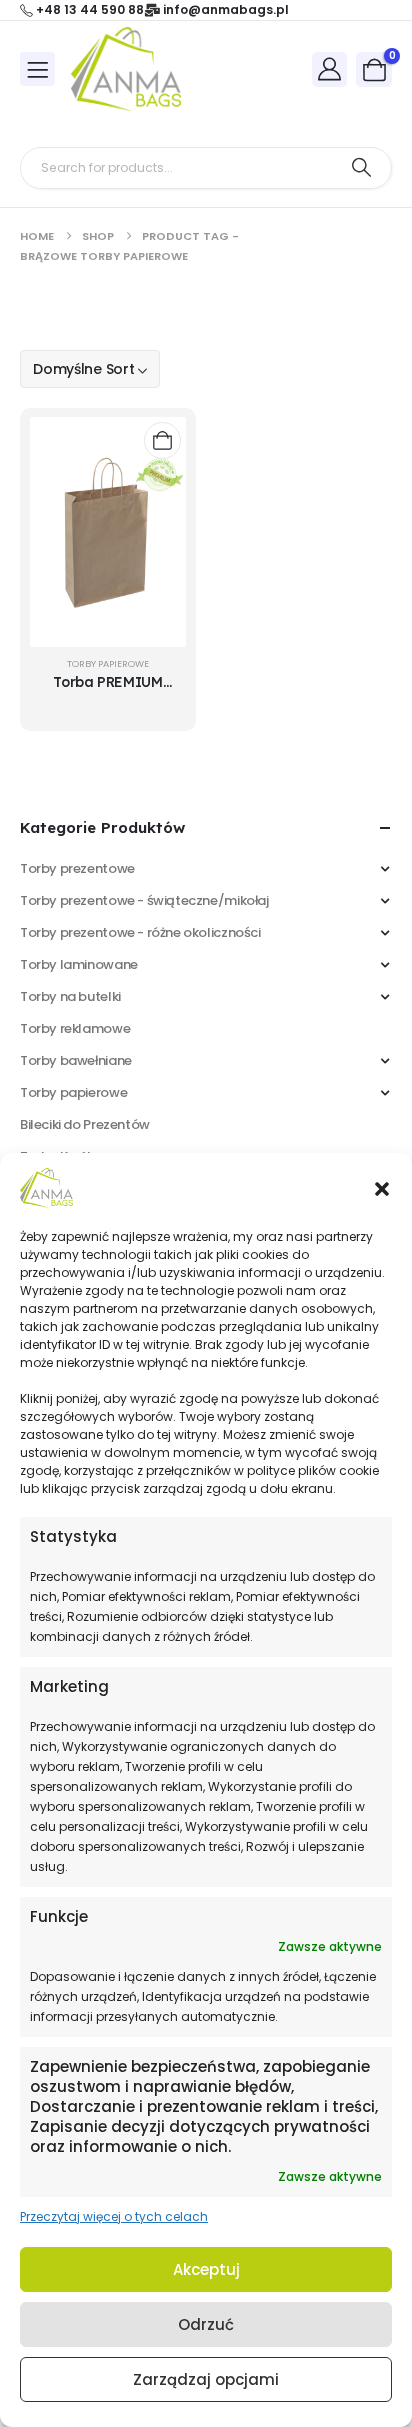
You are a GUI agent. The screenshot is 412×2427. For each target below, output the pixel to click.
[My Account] (330, 68)
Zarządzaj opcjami (206, 2379)
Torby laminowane (79, 964)
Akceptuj (206, 2269)
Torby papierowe (108, 663)
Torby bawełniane (76, 1060)
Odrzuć (206, 2324)
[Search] (361, 168)
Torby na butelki (70, 996)
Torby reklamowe (75, 1028)
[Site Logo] (126, 69)
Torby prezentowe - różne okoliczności (140, 932)
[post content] (108, 532)
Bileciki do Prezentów (85, 1124)
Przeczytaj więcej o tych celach (114, 2216)
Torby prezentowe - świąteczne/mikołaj (144, 900)
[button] (382, 1188)
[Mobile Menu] (37, 69)
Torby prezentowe (77, 868)
